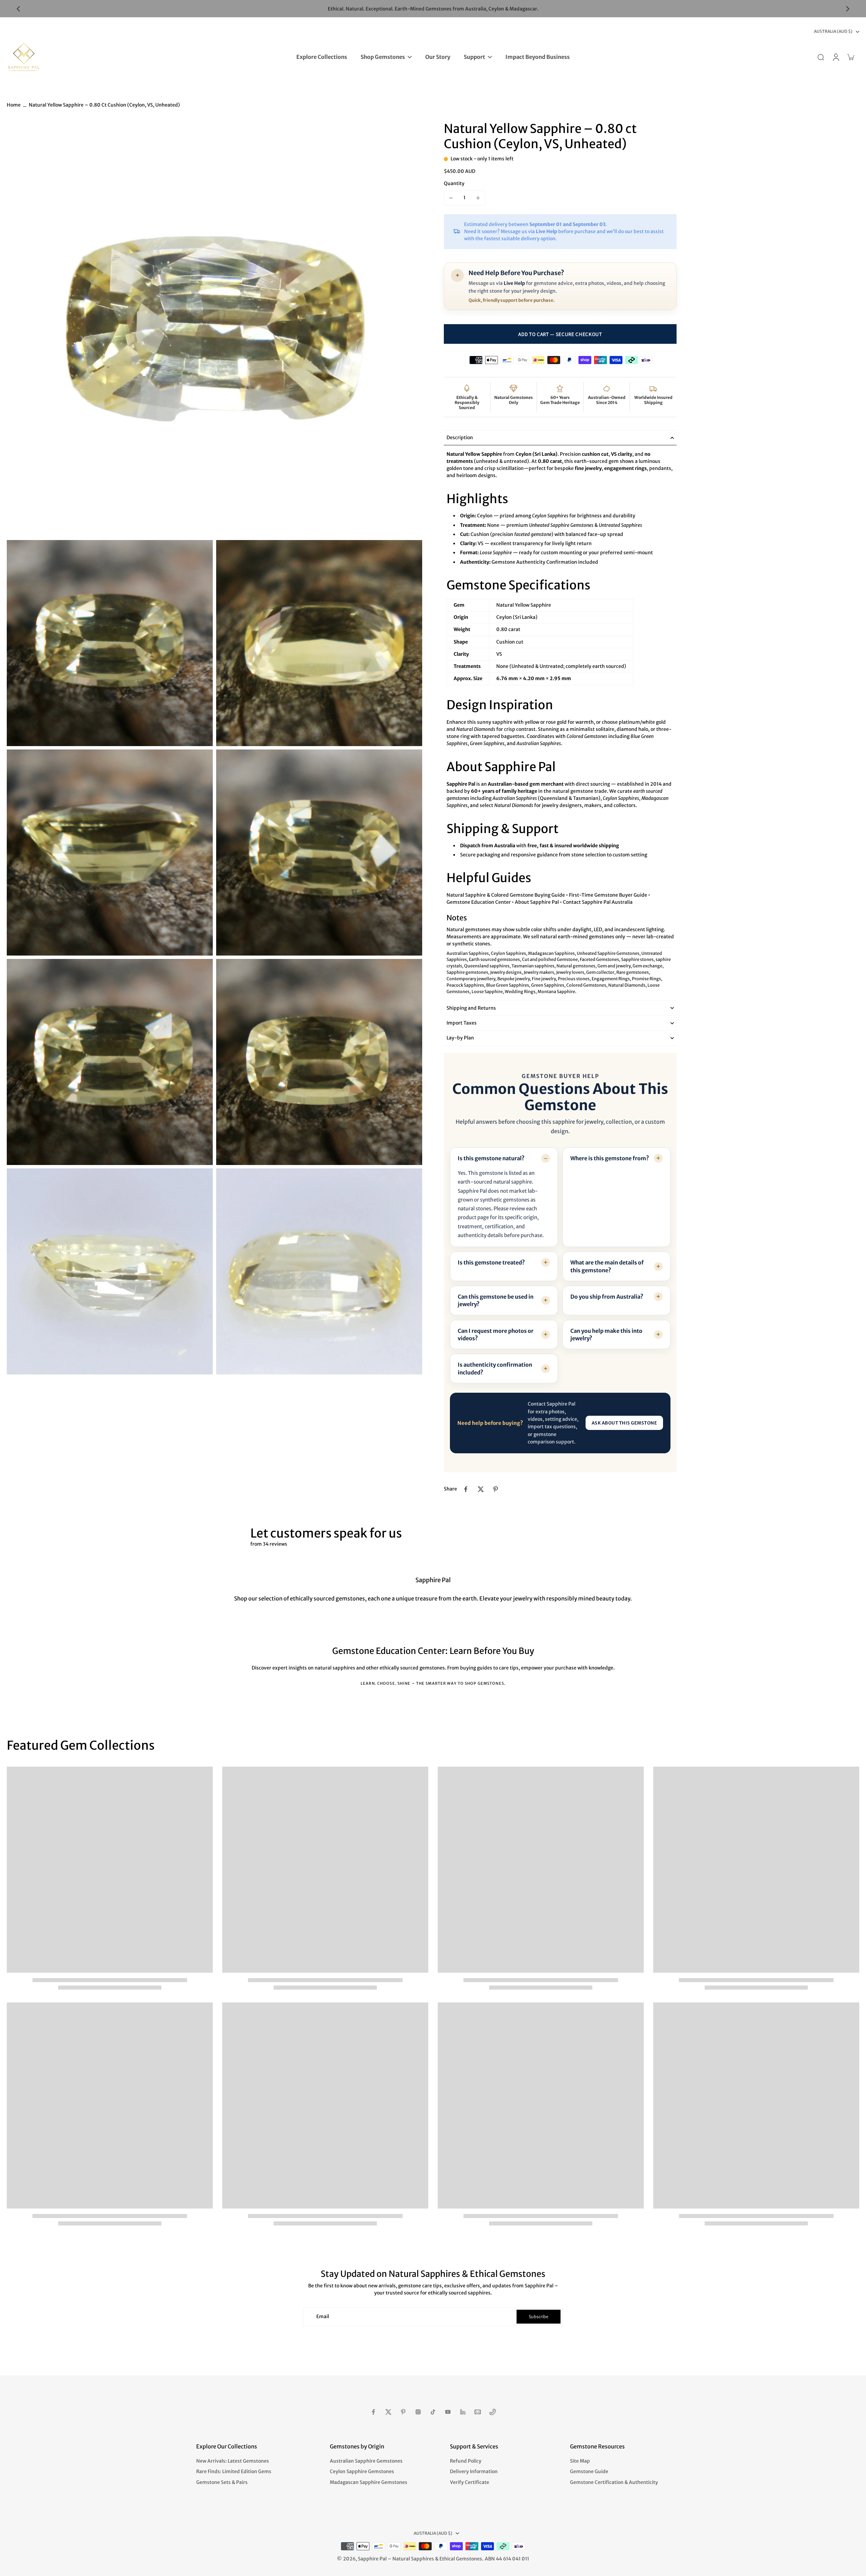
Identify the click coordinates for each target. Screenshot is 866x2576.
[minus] (451, 198)
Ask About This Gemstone (624, 1423)
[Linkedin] (463, 2412)
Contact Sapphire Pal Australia (598, 902)
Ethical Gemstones (461, 2559)
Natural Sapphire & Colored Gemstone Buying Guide (506, 895)
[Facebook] (373, 2412)
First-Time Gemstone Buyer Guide (608, 895)
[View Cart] (850, 57)
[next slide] (848, 9)
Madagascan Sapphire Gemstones (369, 2482)
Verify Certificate (470, 2482)
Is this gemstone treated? (491, 1262)
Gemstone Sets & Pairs (222, 2482)
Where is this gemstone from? (610, 1158)
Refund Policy (466, 2461)
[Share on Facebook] (466, 1489)
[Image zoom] (214, 329)
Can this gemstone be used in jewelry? (496, 1300)
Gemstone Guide (589, 2471)
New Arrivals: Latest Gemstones (233, 2461)
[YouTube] (448, 2412)
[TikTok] (433, 2412)
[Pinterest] (403, 2412)
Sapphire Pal (372, 2559)
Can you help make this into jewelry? (606, 1335)
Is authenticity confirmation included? (495, 1368)
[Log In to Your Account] (836, 57)
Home (14, 105)
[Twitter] (388, 2412)
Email (323, 2316)
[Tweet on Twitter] (481, 1489)
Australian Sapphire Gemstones (366, 2461)
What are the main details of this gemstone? (607, 1266)
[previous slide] (18, 9)
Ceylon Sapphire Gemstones (362, 2471)
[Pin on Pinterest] (496, 1489)
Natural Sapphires (413, 2559)
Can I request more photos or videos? (496, 1335)
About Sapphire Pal (537, 902)
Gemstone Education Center (479, 902)
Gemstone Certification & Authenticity (614, 2482)
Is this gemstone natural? (491, 1158)
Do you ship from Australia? (607, 1297)
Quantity (454, 183)
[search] (821, 57)
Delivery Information (474, 2471)
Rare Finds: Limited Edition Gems (234, 2471)
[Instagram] (418, 2412)
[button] (560, 334)
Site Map (580, 2461)
